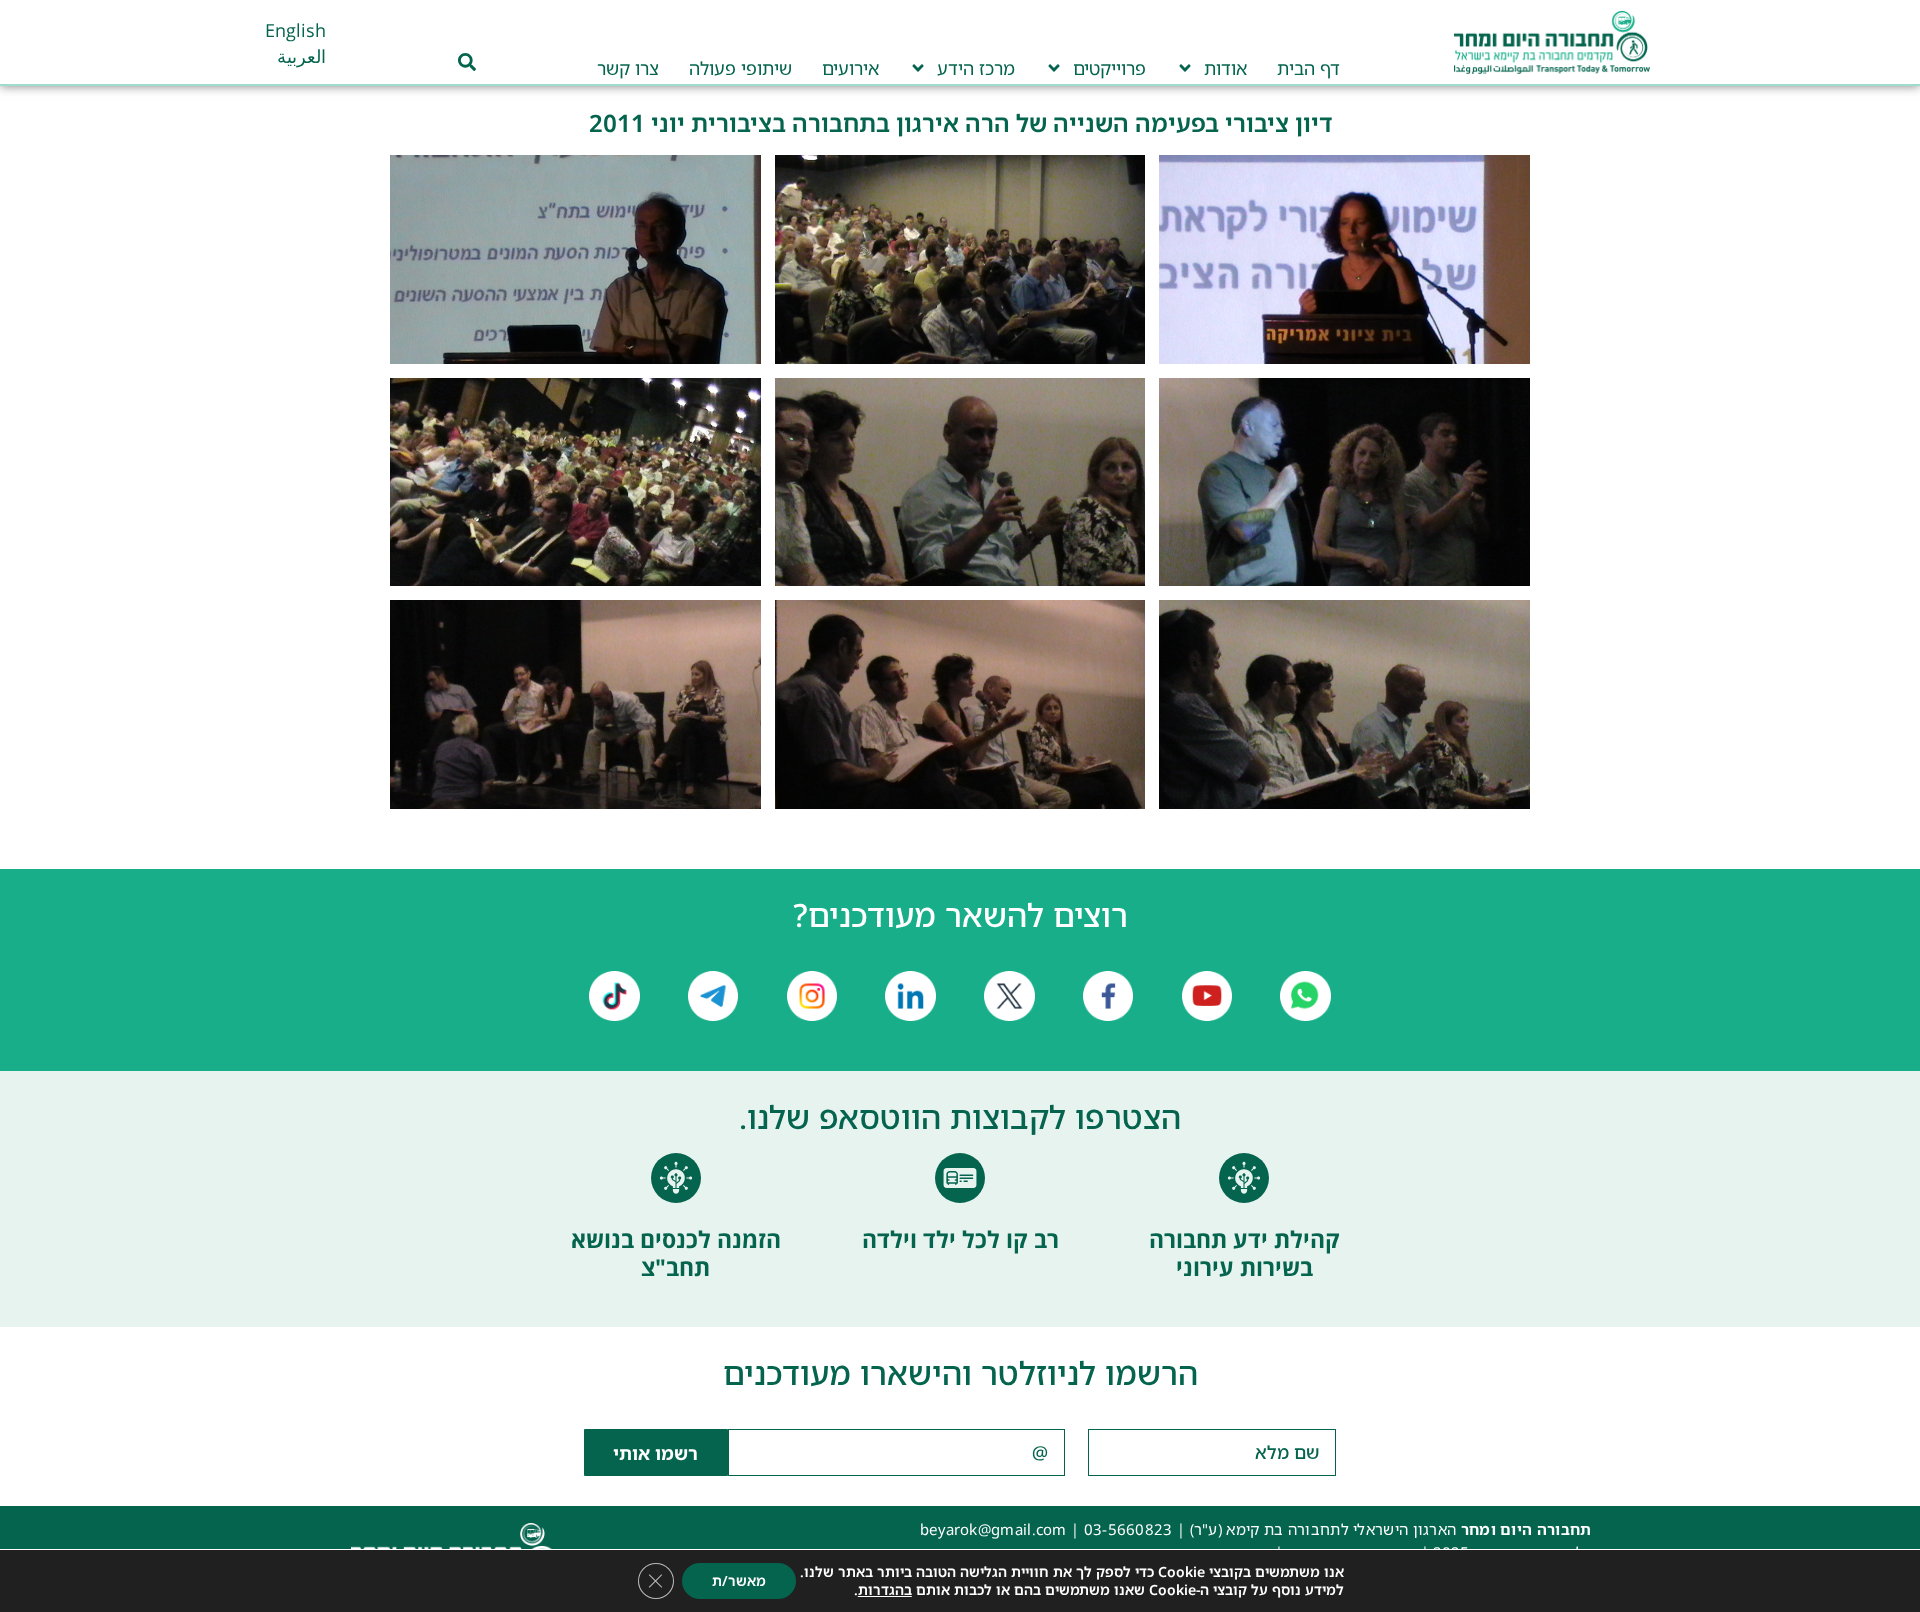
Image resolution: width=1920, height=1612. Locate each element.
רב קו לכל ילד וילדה (960, 1239)
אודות (1225, 68)
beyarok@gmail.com (993, 1529)
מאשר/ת (739, 1580)
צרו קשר (628, 68)
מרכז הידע (976, 68)
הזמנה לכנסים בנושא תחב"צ (676, 1253)
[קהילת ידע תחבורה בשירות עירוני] (1244, 1178)
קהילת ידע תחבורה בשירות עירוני (1244, 1253)
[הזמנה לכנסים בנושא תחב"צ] (676, 1178)
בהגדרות (885, 1590)
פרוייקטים (1109, 68)
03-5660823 (1128, 1529)
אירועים (850, 68)
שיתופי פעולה (740, 68)
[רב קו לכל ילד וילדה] (960, 1178)
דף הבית (1308, 68)
